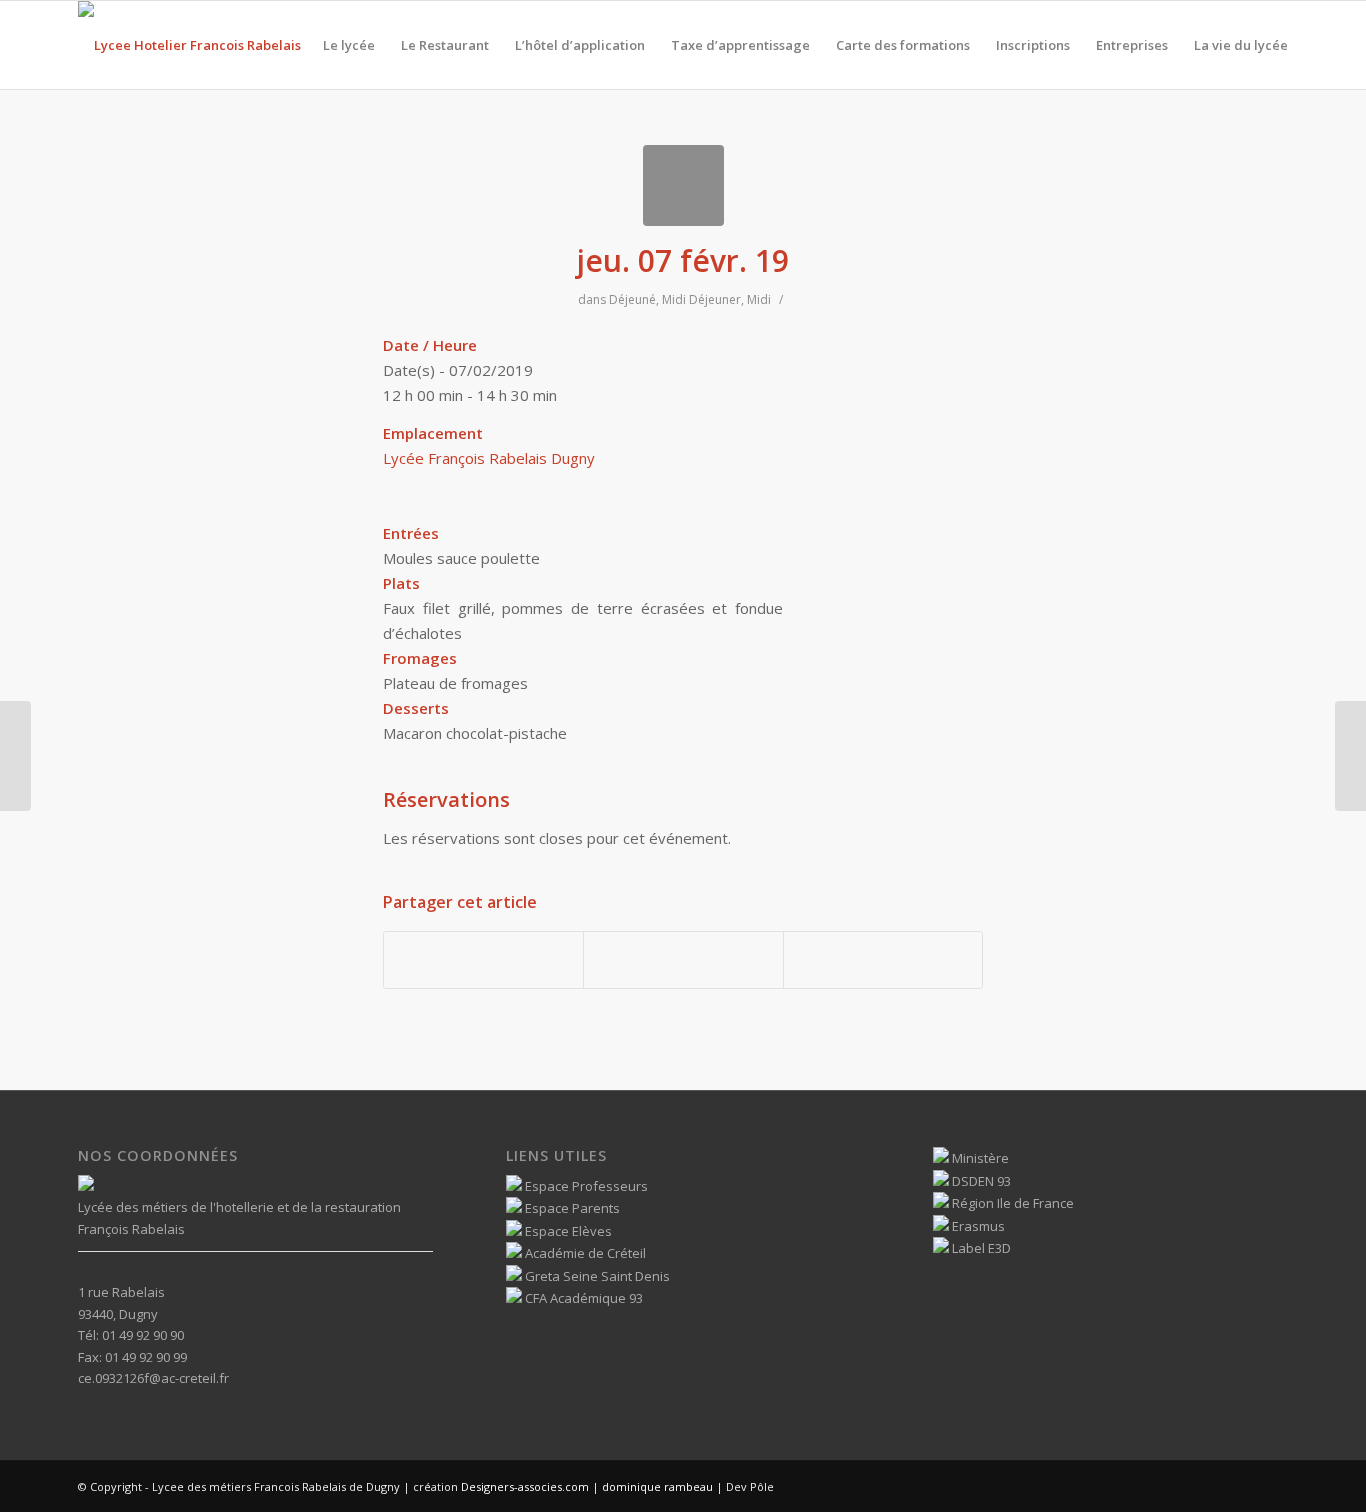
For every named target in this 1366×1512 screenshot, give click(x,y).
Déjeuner (715, 299)
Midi (674, 299)
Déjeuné (632, 299)
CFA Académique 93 (582, 1298)
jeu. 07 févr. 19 (683, 260)
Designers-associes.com (525, 1486)
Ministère (979, 1158)
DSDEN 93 (980, 1181)
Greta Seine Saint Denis (596, 1276)
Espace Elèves (567, 1231)
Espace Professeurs (585, 1186)
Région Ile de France (1011, 1203)
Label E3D (980, 1248)
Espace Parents (571, 1208)
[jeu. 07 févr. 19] (683, 185)
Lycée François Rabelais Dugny (489, 458)
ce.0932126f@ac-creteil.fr (153, 1378)
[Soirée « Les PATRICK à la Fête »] (15, 756)
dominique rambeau (656, 1486)
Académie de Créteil (584, 1253)
